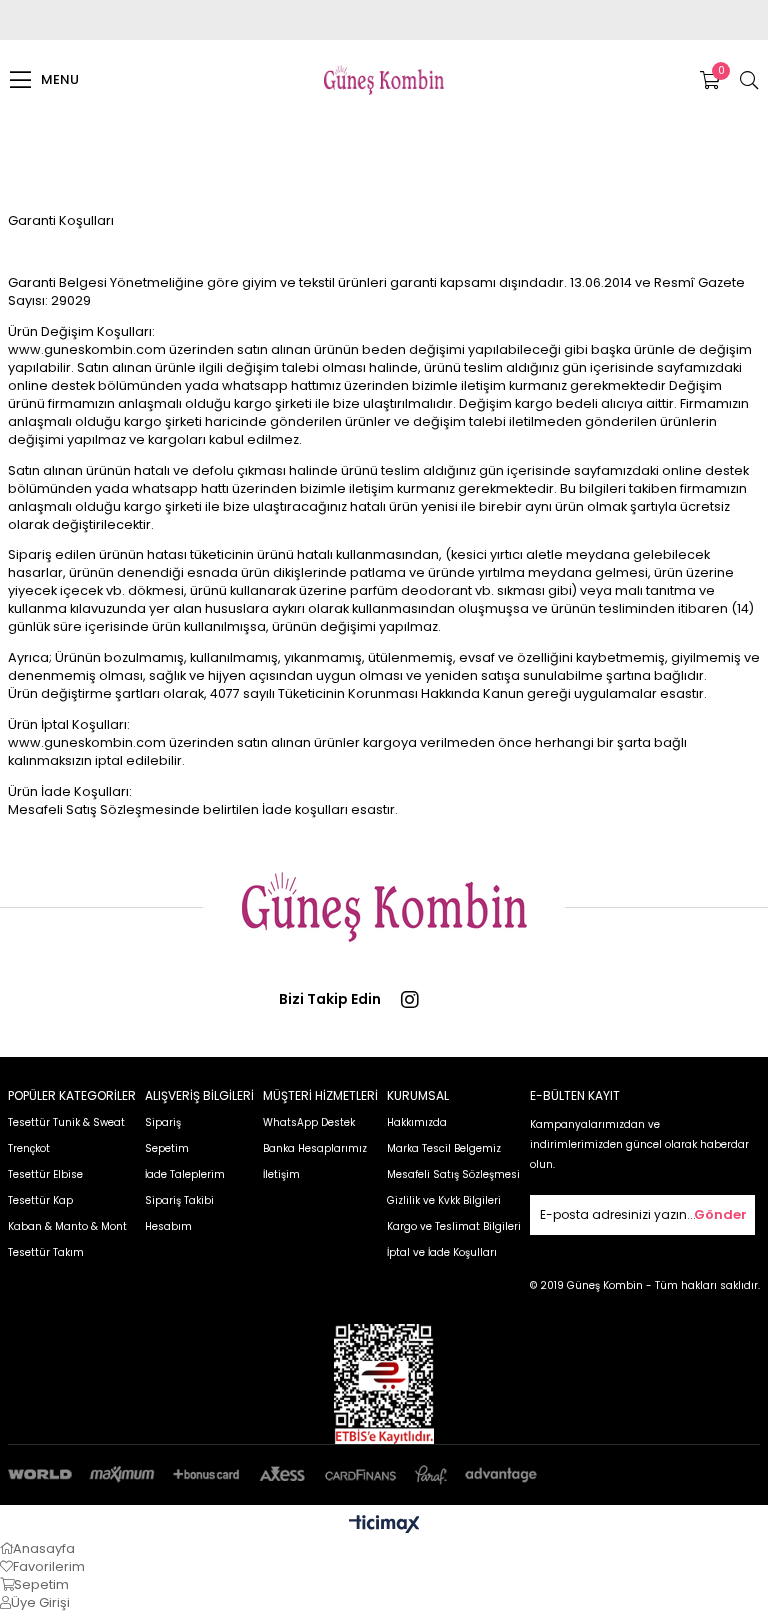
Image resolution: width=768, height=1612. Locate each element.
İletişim (281, 1174)
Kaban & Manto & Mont (67, 1226)
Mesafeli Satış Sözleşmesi (453, 1174)
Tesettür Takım (46, 1252)
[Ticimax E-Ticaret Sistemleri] (384, 1525)
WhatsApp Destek (309, 1122)
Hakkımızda (417, 1122)
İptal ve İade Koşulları (442, 1252)
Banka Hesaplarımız (315, 1148)
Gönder (720, 1214)
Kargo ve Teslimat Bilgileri (454, 1226)
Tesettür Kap (40, 1200)
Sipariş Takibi (179, 1200)
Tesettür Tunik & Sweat (66, 1122)
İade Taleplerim (185, 1174)
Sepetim (167, 1148)
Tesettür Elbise (45, 1174)
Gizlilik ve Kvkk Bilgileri (444, 1200)
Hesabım (168, 1226)
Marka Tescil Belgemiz (444, 1148)
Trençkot (29, 1148)
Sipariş (163, 1122)
